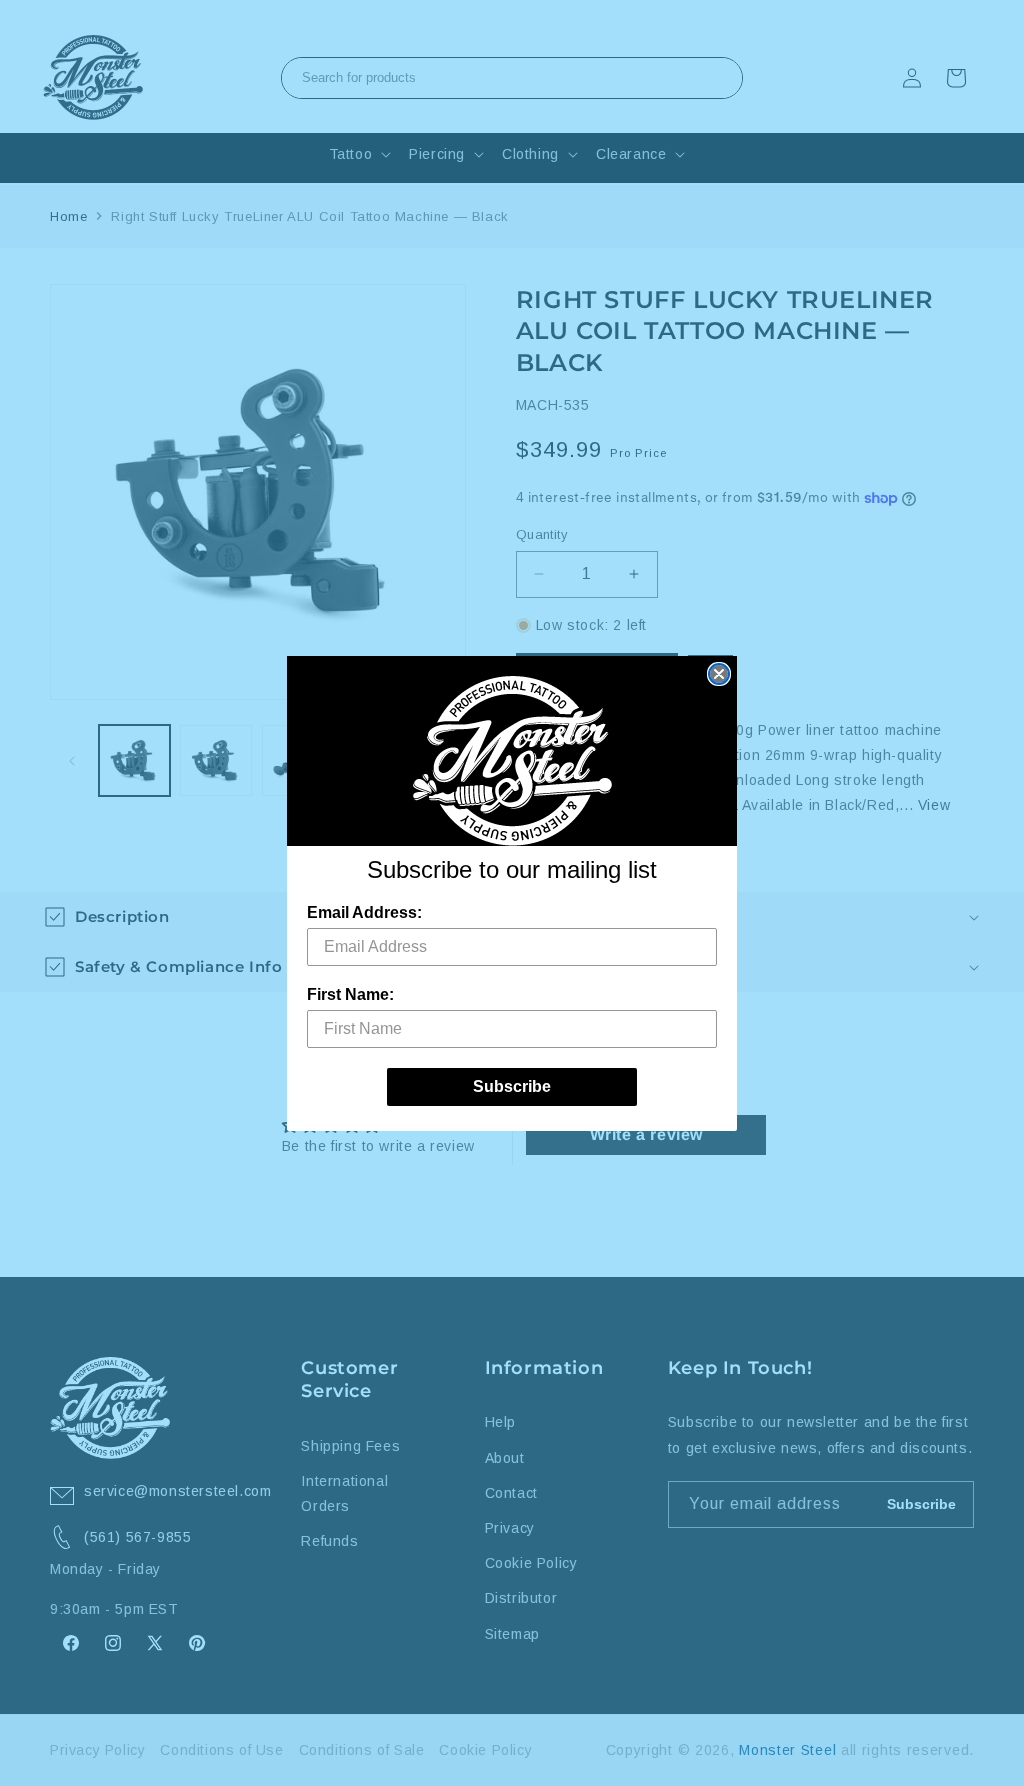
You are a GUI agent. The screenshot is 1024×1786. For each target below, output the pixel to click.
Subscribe (512, 1086)
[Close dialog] (719, 674)
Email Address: (364, 912)
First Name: (350, 994)
